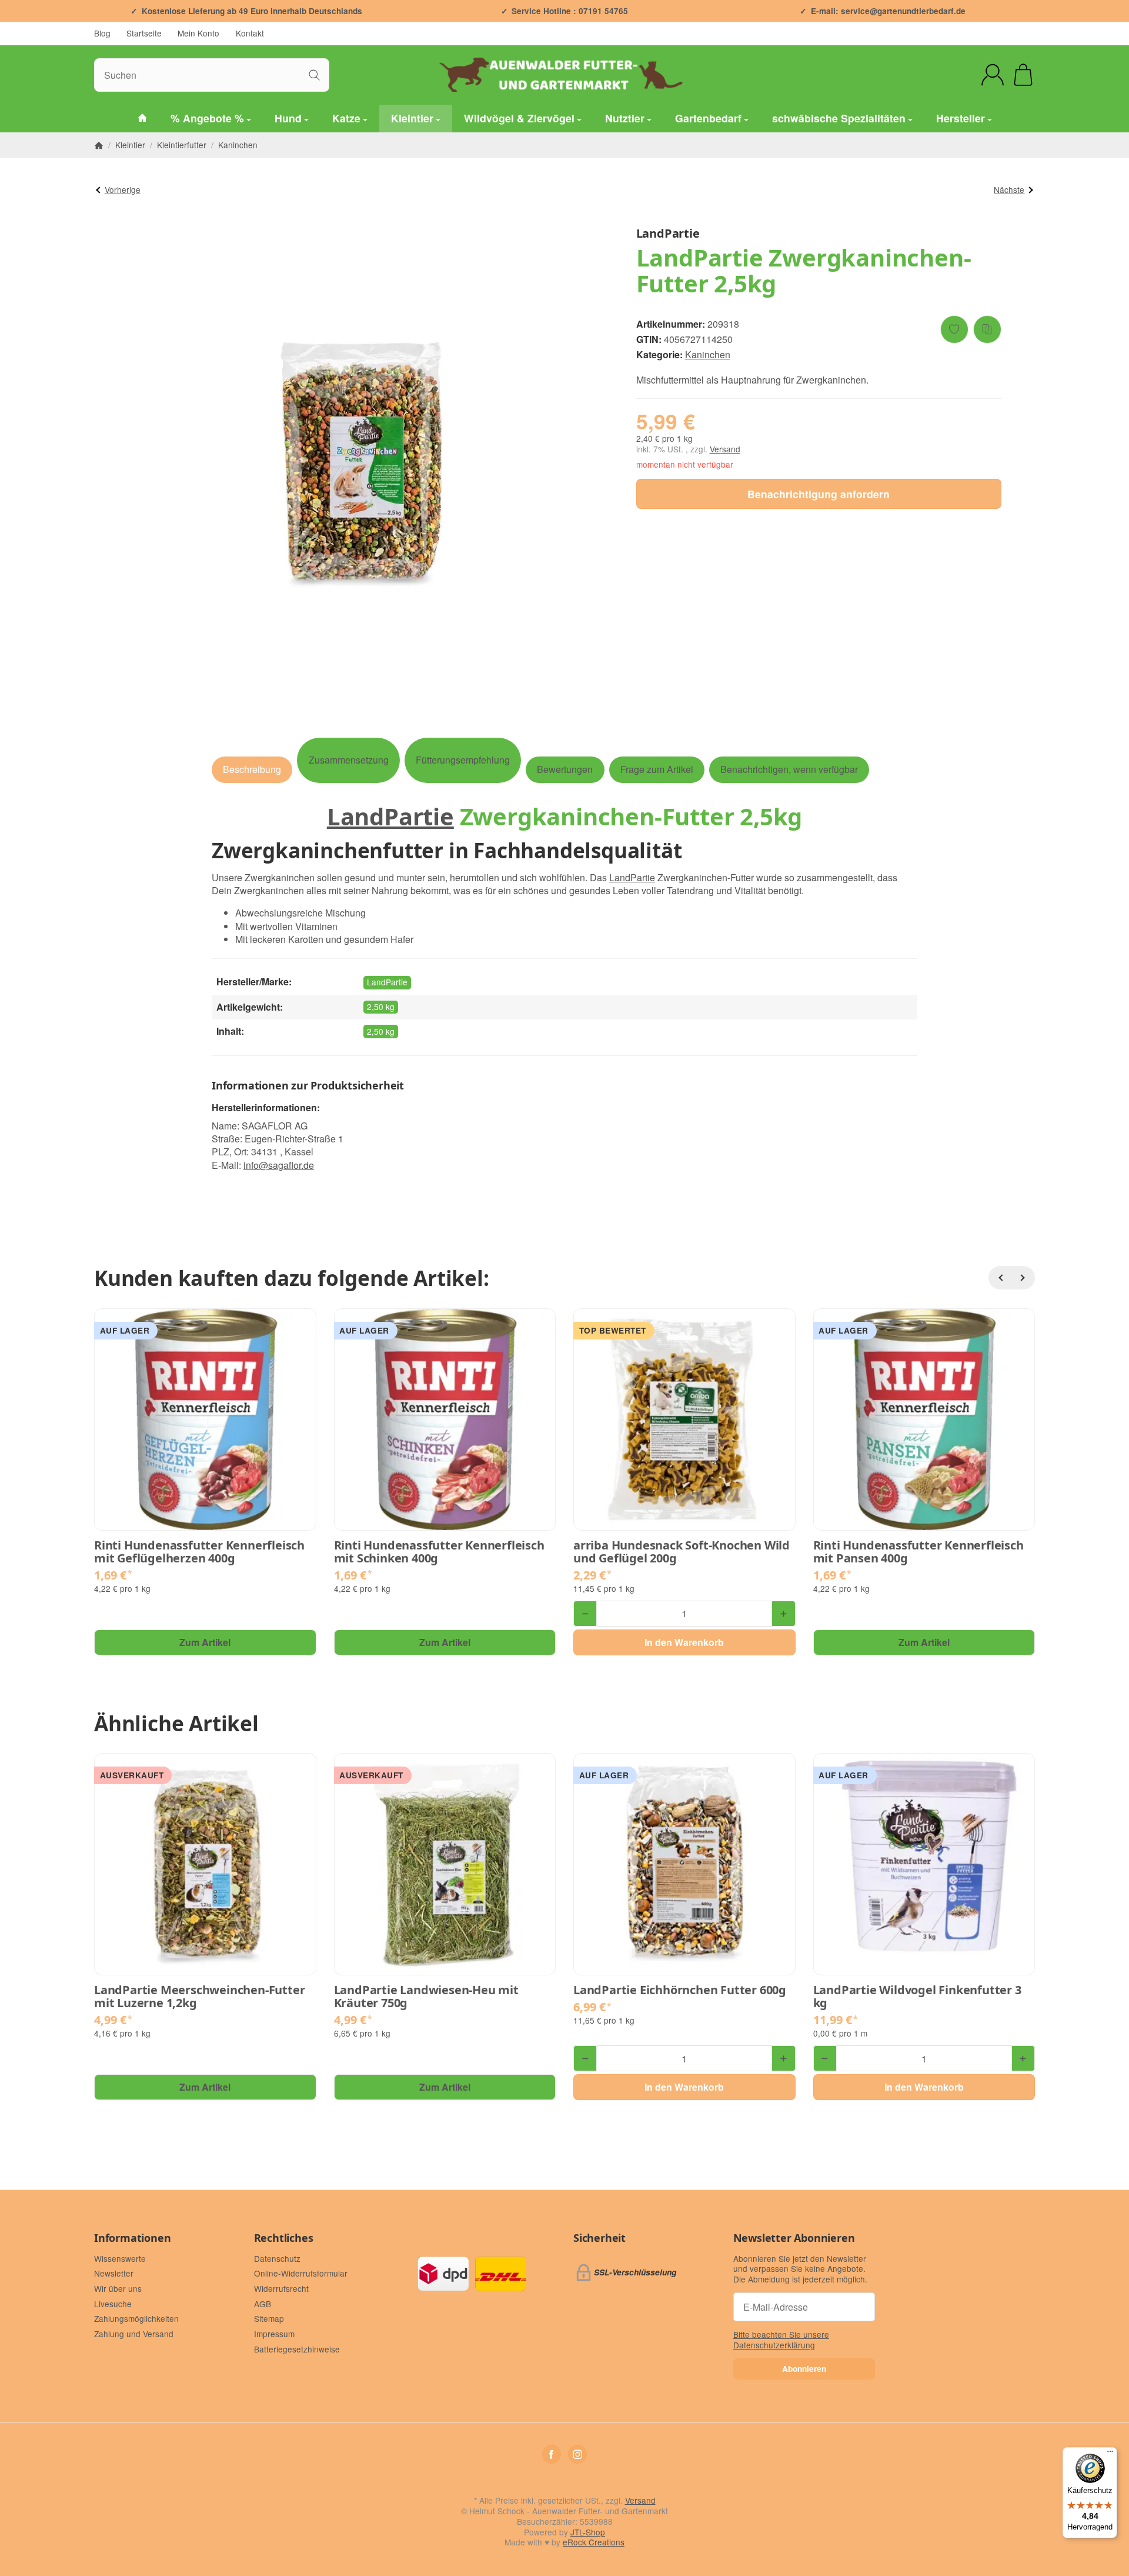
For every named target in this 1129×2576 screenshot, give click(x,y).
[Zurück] (1000, 1278)
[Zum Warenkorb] (1023, 75)
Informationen (132, 2238)
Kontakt (250, 33)
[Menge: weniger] (585, 1614)
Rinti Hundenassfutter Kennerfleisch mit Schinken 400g (439, 1552)
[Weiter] (1023, 1278)
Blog (102, 33)
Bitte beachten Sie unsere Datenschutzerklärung (781, 2340)
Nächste (1009, 189)
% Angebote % (207, 118)
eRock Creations (594, 2542)
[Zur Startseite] (564, 75)
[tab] (348, 760)
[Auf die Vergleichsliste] (987, 329)
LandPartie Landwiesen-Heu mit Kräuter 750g (426, 1997)
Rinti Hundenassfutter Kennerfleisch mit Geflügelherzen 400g (199, 1552)
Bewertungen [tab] (565, 769)
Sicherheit (599, 2238)
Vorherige (123, 189)
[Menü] (1110, 2454)
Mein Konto (198, 33)
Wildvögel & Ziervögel (519, 118)
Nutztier (625, 118)
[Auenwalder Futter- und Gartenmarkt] (142, 119)
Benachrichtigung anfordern (819, 494)
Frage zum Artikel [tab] (657, 769)
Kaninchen (708, 354)
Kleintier (412, 118)
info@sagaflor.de (279, 1165)
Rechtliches (284, 2238)
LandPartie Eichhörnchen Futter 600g (680, 1990)
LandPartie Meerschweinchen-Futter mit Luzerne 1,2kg (199, 1997)
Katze (346, 118)
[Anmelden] (993, 75)
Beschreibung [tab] (252, 769)
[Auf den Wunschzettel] (954, 329)
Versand (725, 449)
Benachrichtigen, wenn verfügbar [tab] (789, 769)
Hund (288, 118)
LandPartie (390, 816)
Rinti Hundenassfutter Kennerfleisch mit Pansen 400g (918, 1552)
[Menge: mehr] (783, 1614)
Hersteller (961, 118)
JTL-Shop (588, 2532)
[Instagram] (577, 2454)
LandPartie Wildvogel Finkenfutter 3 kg (917, 1997)
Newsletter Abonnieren (794, 2238)
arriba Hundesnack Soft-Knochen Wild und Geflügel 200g (682, 1552)
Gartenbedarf (708, 118)
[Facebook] (552, 2454)
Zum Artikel (205, 1642)
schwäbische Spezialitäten (839, 118)
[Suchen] (314, 75)
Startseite (144, 33)
